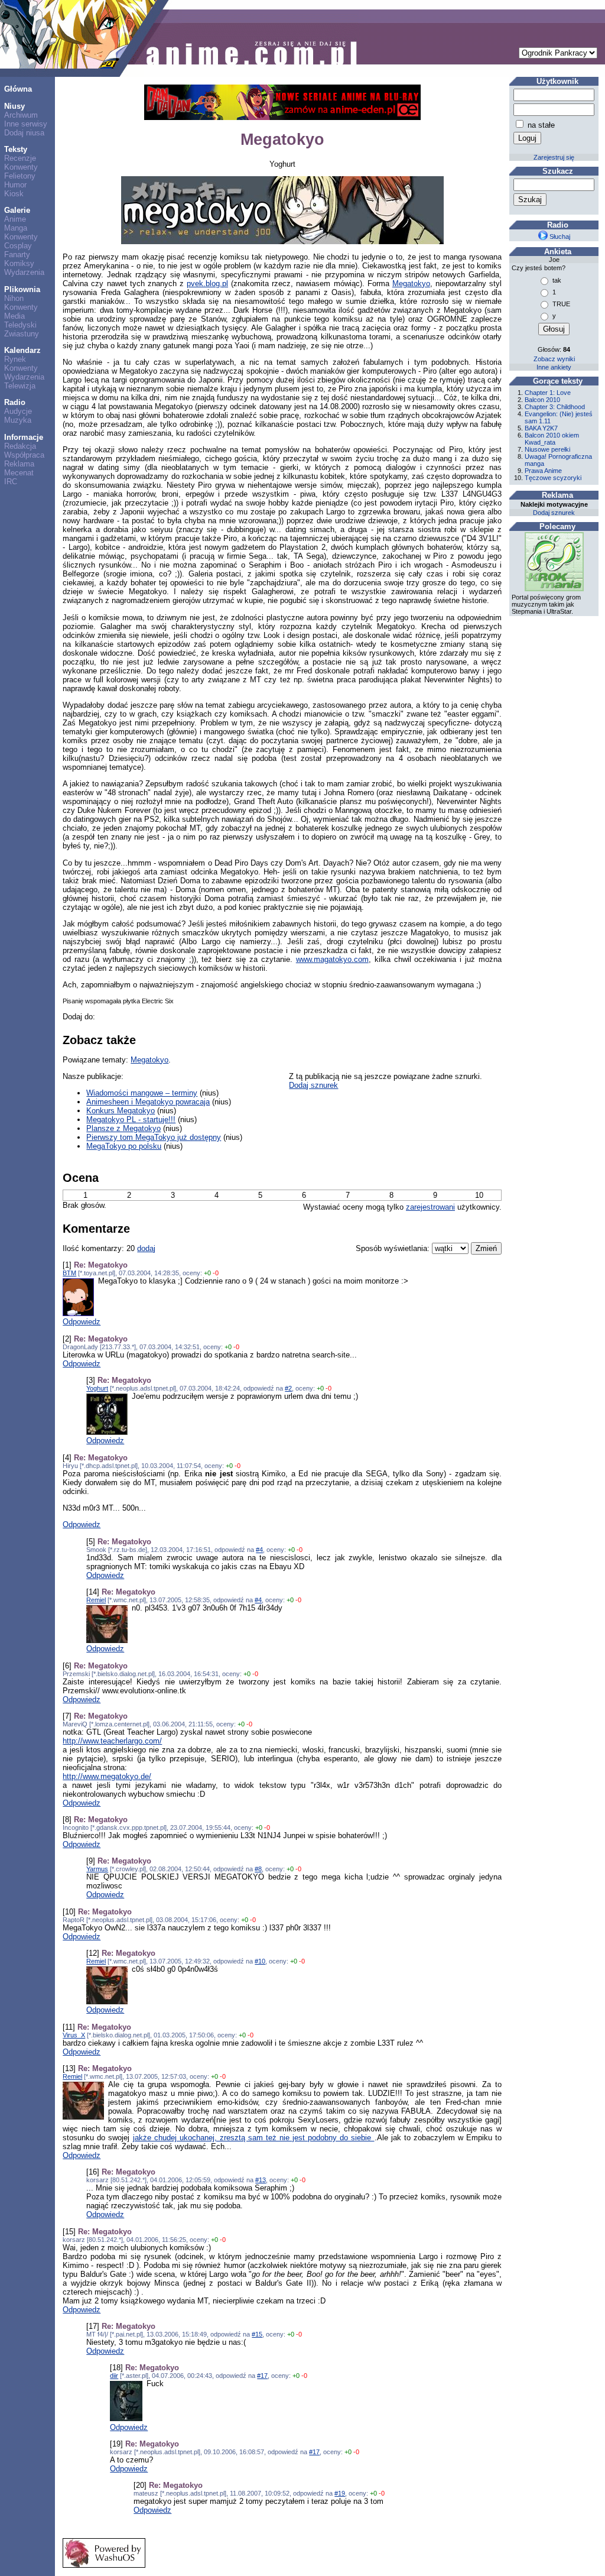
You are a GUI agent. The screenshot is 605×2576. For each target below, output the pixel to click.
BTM (69, 1273)
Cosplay (18, 246)
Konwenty (21, 167)
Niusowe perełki (547, 449)
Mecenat (19, 473)
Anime (15, 219)
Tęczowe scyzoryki (553, 478)
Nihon (14, 298)
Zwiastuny (22, 334)
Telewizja (20, 386)
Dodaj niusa (24, 133)
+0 (207, 1273)
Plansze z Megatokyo (123, 1128)
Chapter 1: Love (548, 393)
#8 (258, 1869)
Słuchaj (559, 236)
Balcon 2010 (542, 400)
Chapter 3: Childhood (555, 407)
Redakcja (20, 446)
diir (114, 2376)
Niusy (14, 106)
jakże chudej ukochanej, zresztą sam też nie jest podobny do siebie (254, 2138)
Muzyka (18, 420)
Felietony (20, 176)
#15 (257, 2334)
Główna (18, 89)
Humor (15, 185)
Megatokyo (411, 283)
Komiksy (19, 263)
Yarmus (97, 1869)
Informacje (24, 437)
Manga (16, 228)
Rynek (15, 359)
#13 (261, 2180)
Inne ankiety (554, 367)
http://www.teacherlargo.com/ (112, 1741)
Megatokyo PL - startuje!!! (131, 1119)
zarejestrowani (430, 1207)
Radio (15, 402)
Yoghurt (97, 1388)
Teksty (16, 149)
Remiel (96, 1600)
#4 (259, 1550)
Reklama (19, 464)
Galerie (17, 210)
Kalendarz (22, 350)
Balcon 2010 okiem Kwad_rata (552, 439)
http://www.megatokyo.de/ (107, 1776)
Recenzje (20, 158)
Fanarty (17, 255)
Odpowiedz (82, 1322)
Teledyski (20, 325)
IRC (11, 482)
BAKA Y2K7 (541, 428)
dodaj (146, 1248)
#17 (262, 2376)
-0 (216, 1273)
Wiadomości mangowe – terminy (142, 1093)
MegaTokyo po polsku (124, 1146)
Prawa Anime (543, 471)
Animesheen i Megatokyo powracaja (148, 1102)
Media (14, 316)
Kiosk (14, 194)
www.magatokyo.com (332, 959)
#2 (288, 1388)
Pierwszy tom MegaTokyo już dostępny (154, 1137)
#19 (340, 2493)
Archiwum (21, 115)
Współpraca (24, 455)
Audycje (18, 411)
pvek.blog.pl (207, 283)
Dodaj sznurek (313, 1085)
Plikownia (22, 289)
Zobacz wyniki (554, 359)
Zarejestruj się (554, 157)
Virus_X (74, 2035)
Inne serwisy (26, 124)
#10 (260, 1961)
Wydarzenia (24, 272)
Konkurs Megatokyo (121, 1111)
